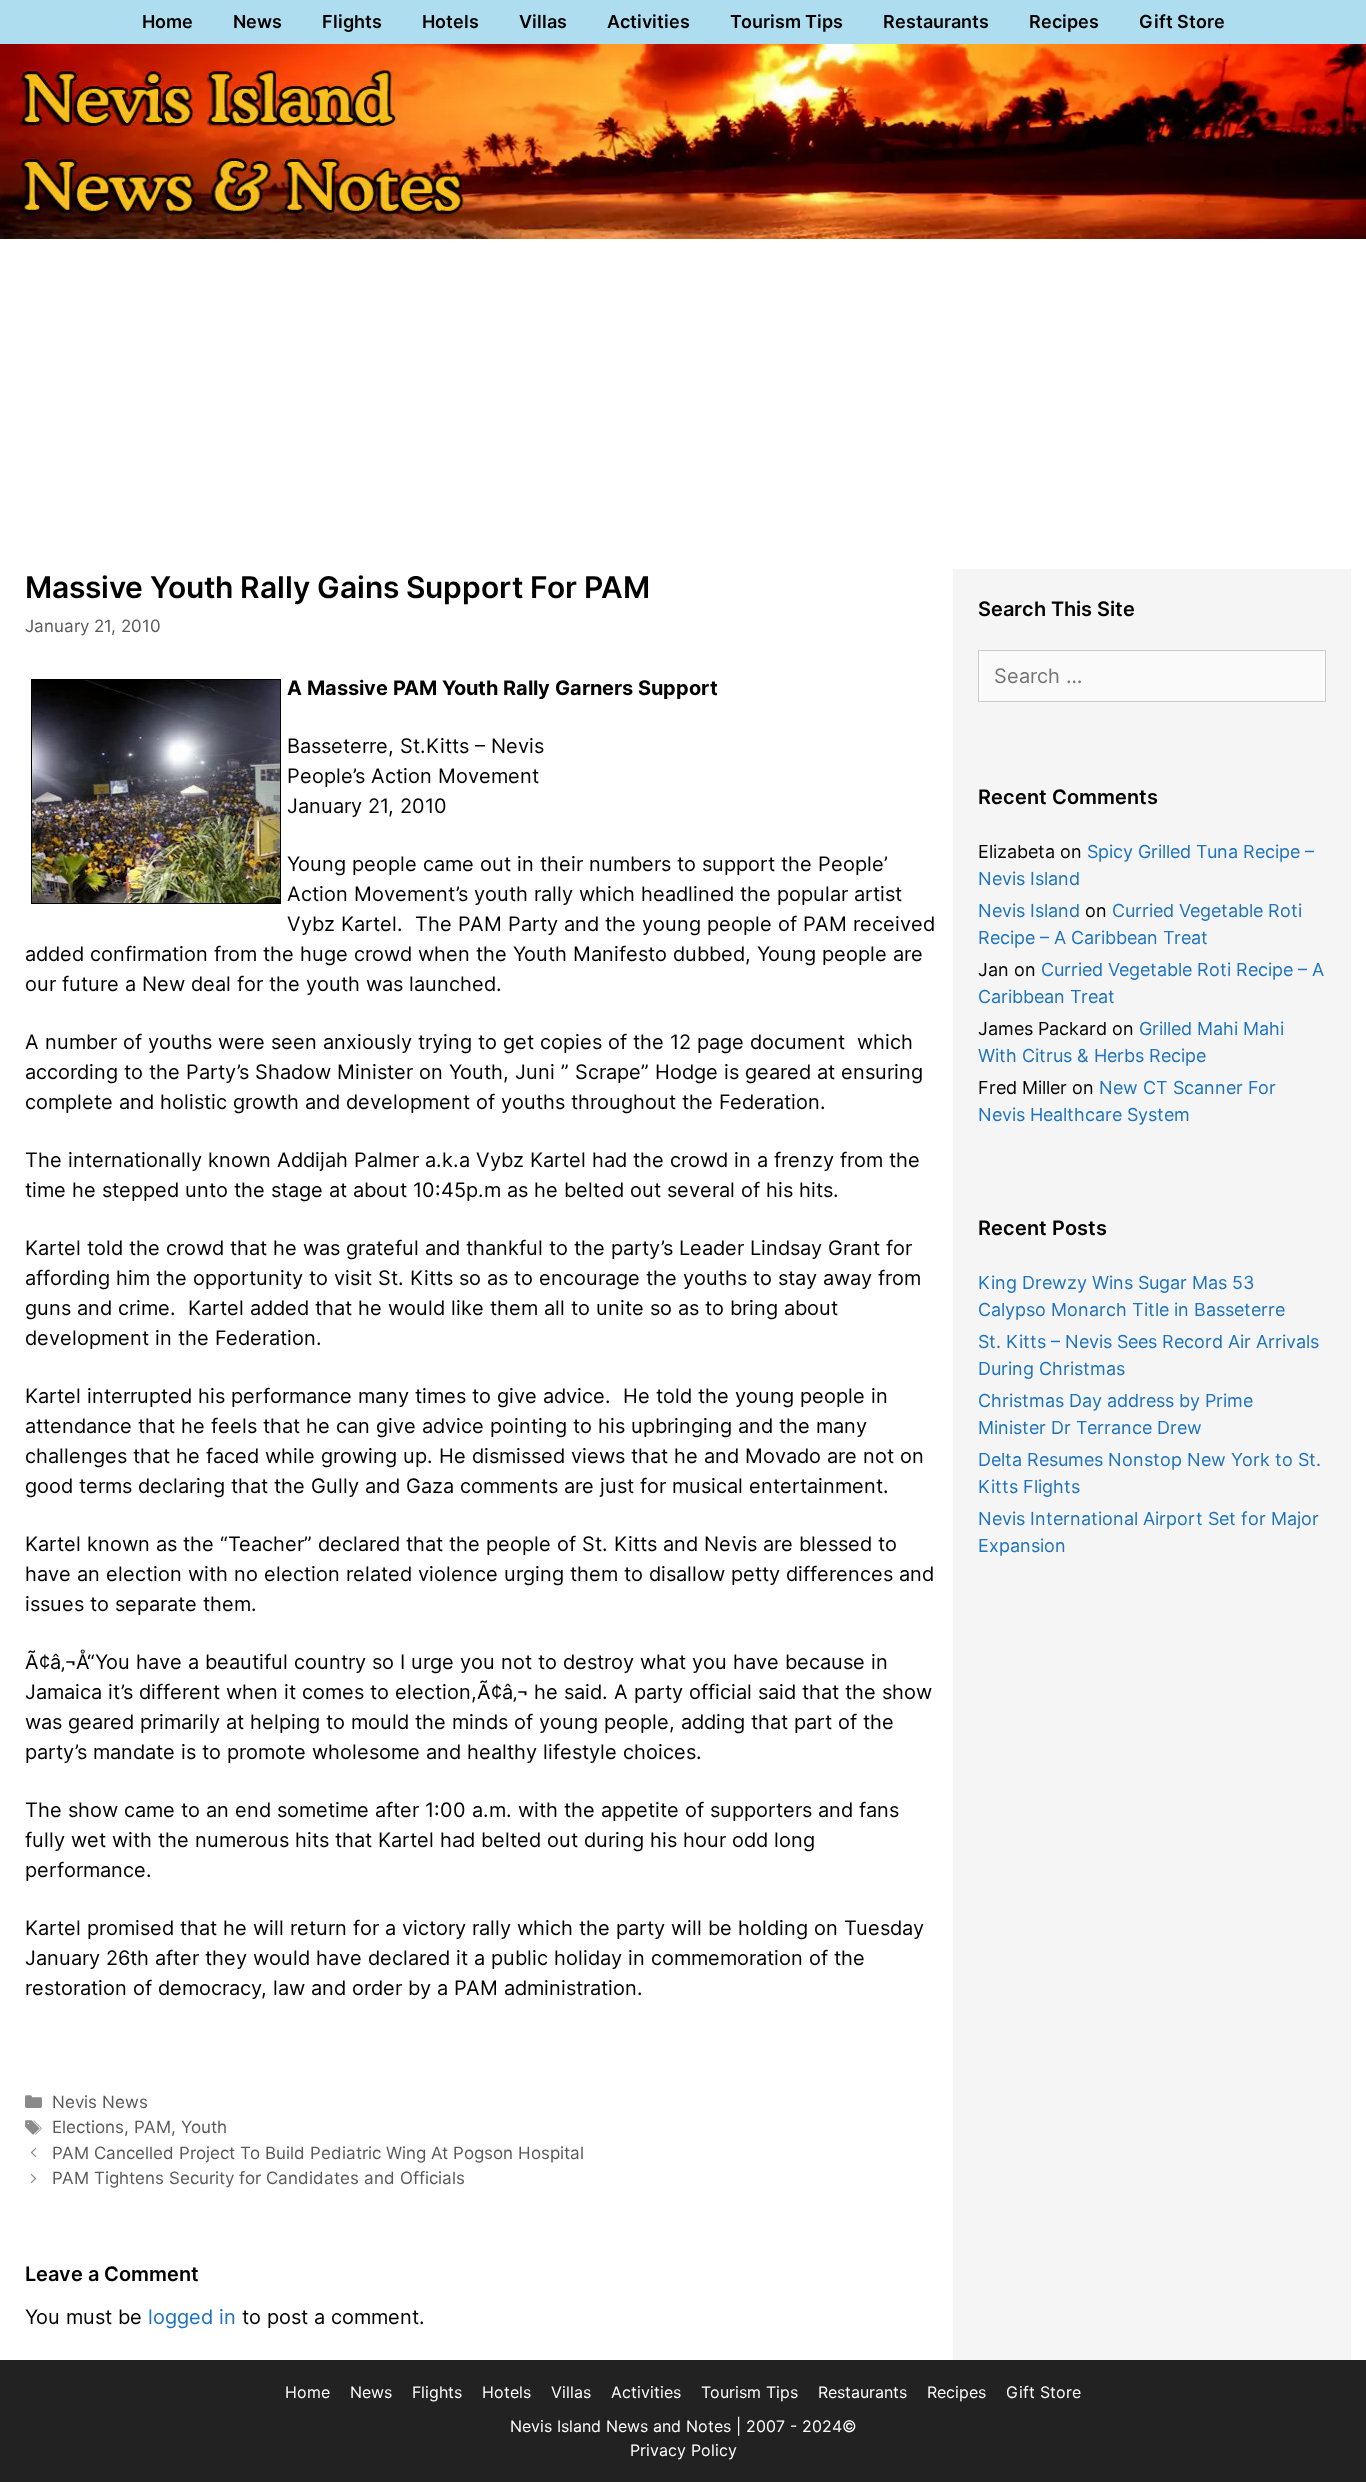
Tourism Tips (786, 21)
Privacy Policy (683, 2450)
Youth (204, 2127)
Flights (352, 21)
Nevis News (100, 2102)
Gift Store (1182, 21)
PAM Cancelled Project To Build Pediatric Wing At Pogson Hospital (318, 2153)
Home (167, 21)
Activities (648, 21)
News (257, 21)
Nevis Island (1029, 910)
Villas (543, 21)
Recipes (1064, 21)
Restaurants (936, 21)
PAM (152, 2127)
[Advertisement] (683, 394)
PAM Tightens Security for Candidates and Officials (258, 2178)
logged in (192, 2317)
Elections (88, 2127)
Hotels (450, 21)
